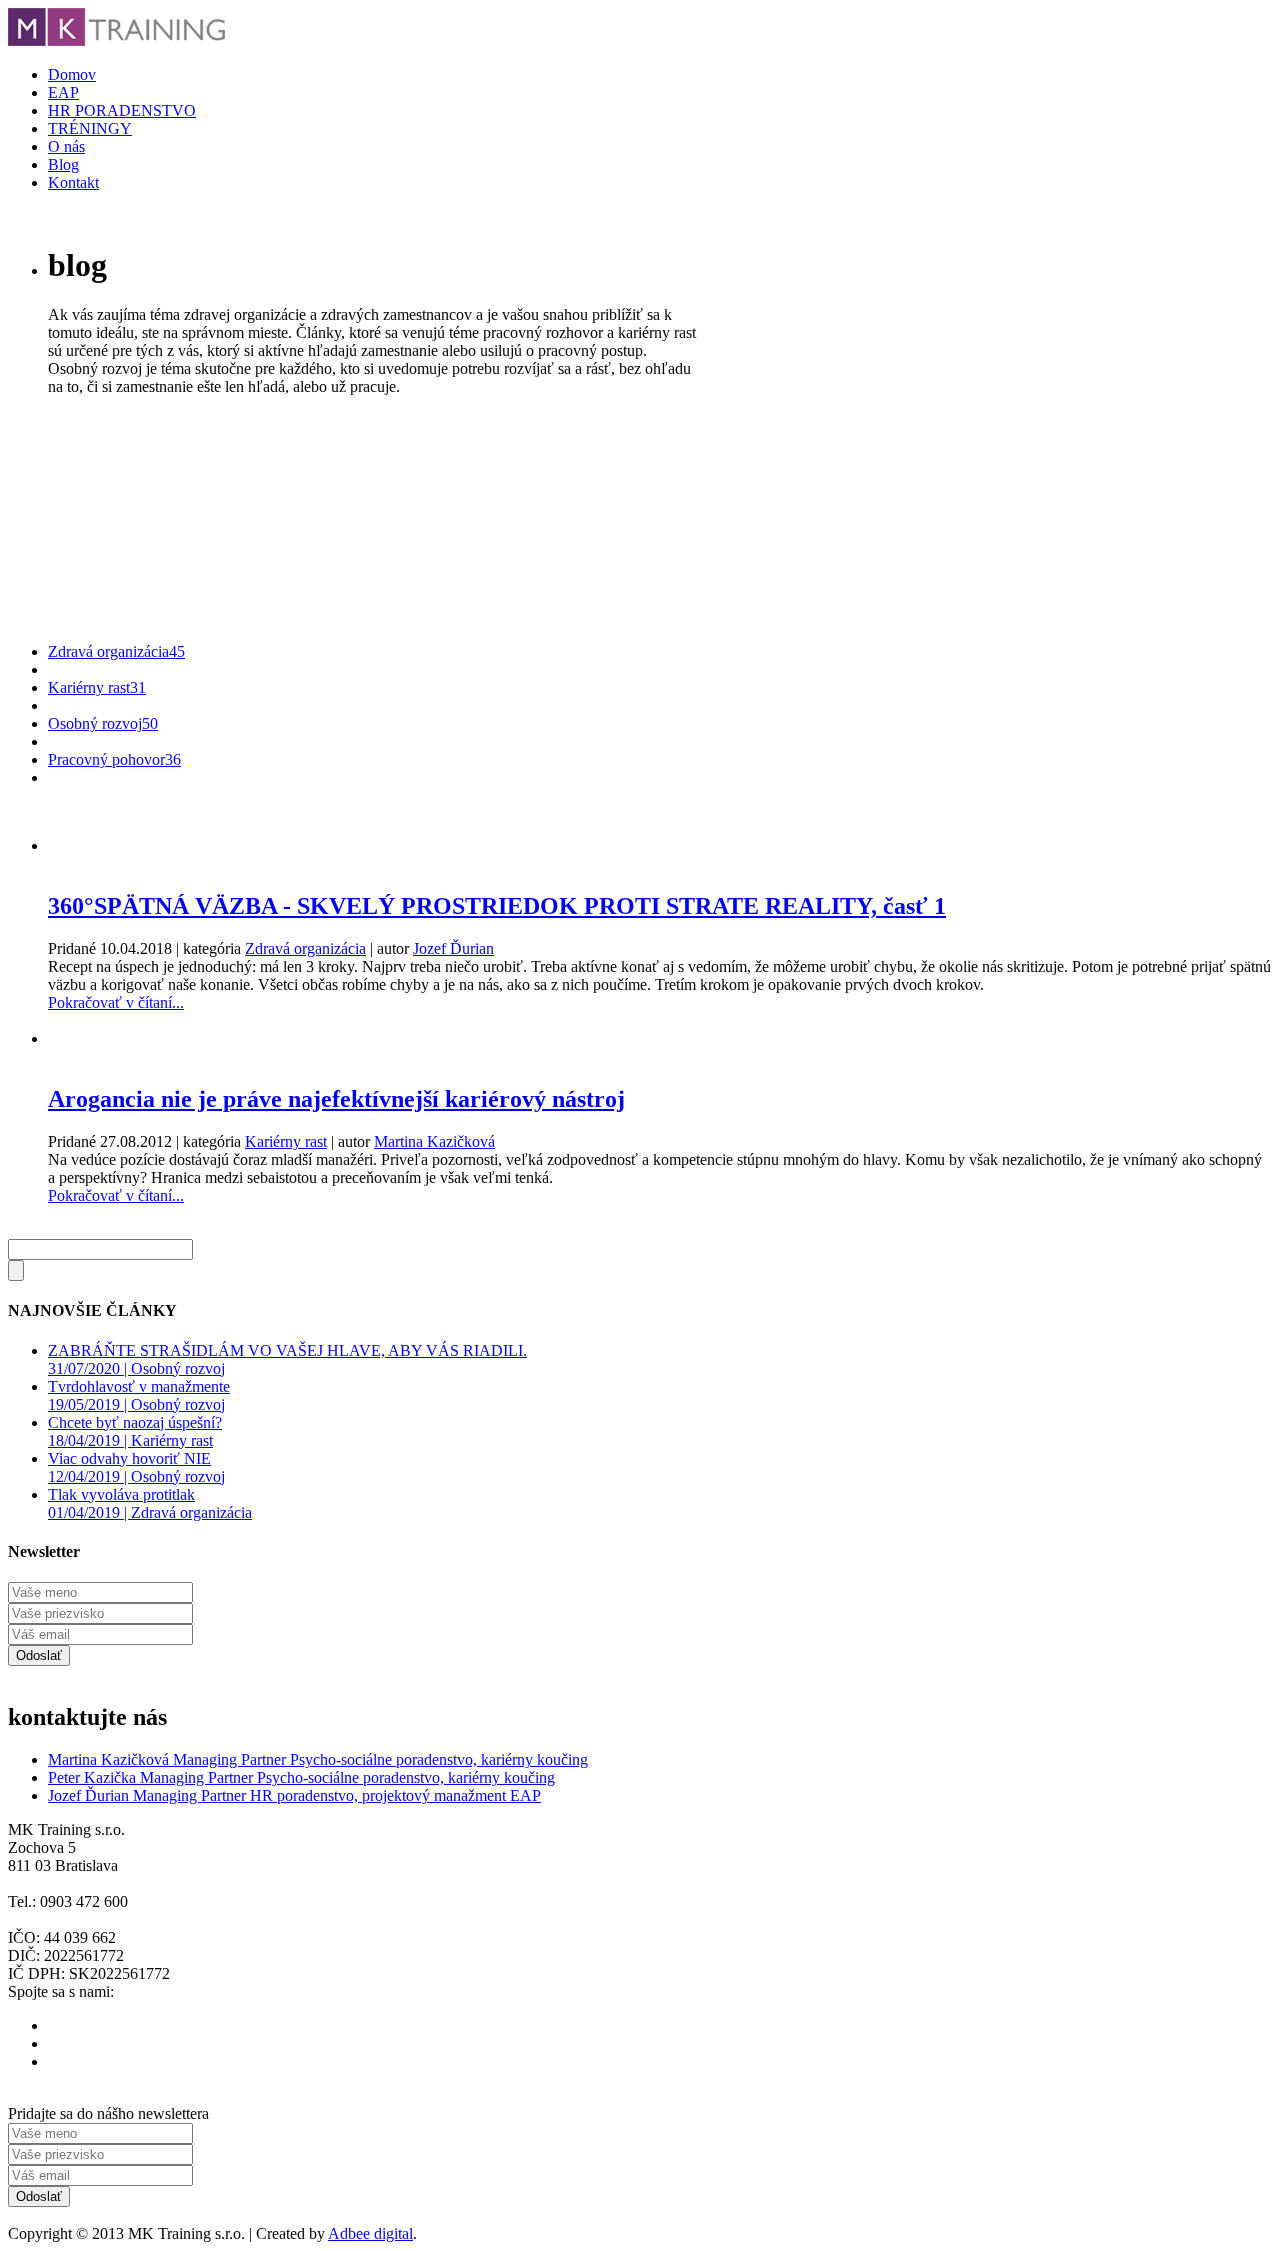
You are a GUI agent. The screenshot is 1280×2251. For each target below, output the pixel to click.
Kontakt (73, 182)
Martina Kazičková (434, 1141)
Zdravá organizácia (305, 948)
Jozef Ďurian (453, 948)
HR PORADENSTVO (122, 110)
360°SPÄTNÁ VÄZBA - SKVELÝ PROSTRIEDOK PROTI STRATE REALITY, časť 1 (497, 906)
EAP (63, 92)
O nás (66, 146)
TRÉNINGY (90, 128)
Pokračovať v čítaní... (116, 1002)
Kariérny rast (286, 1141)
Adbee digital (370, 2233)
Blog (63, 164)
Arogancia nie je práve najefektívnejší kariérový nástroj (336, 1099)
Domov (72, 74)
